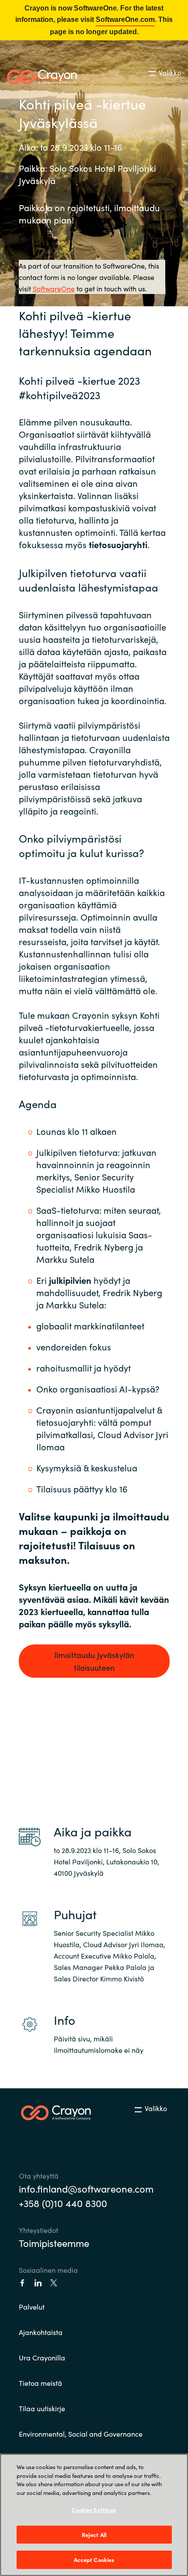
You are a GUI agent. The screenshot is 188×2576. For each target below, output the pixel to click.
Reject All (94, 2535)
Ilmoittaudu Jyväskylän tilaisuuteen (94, 1661)
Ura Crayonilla (42, 2357)
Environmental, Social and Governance (81, 2434)
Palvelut (32, 2307)
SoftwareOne (54, 288)
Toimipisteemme (54, 2243)
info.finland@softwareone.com (86, 2188)
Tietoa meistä (40, 2383)
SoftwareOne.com (125, 19)
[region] (94, 2515)
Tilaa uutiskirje (42, 2408)
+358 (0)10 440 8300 (63, 2203)
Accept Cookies (94, 2560)
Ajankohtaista (41, 2332)
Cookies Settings (94, 2510)
